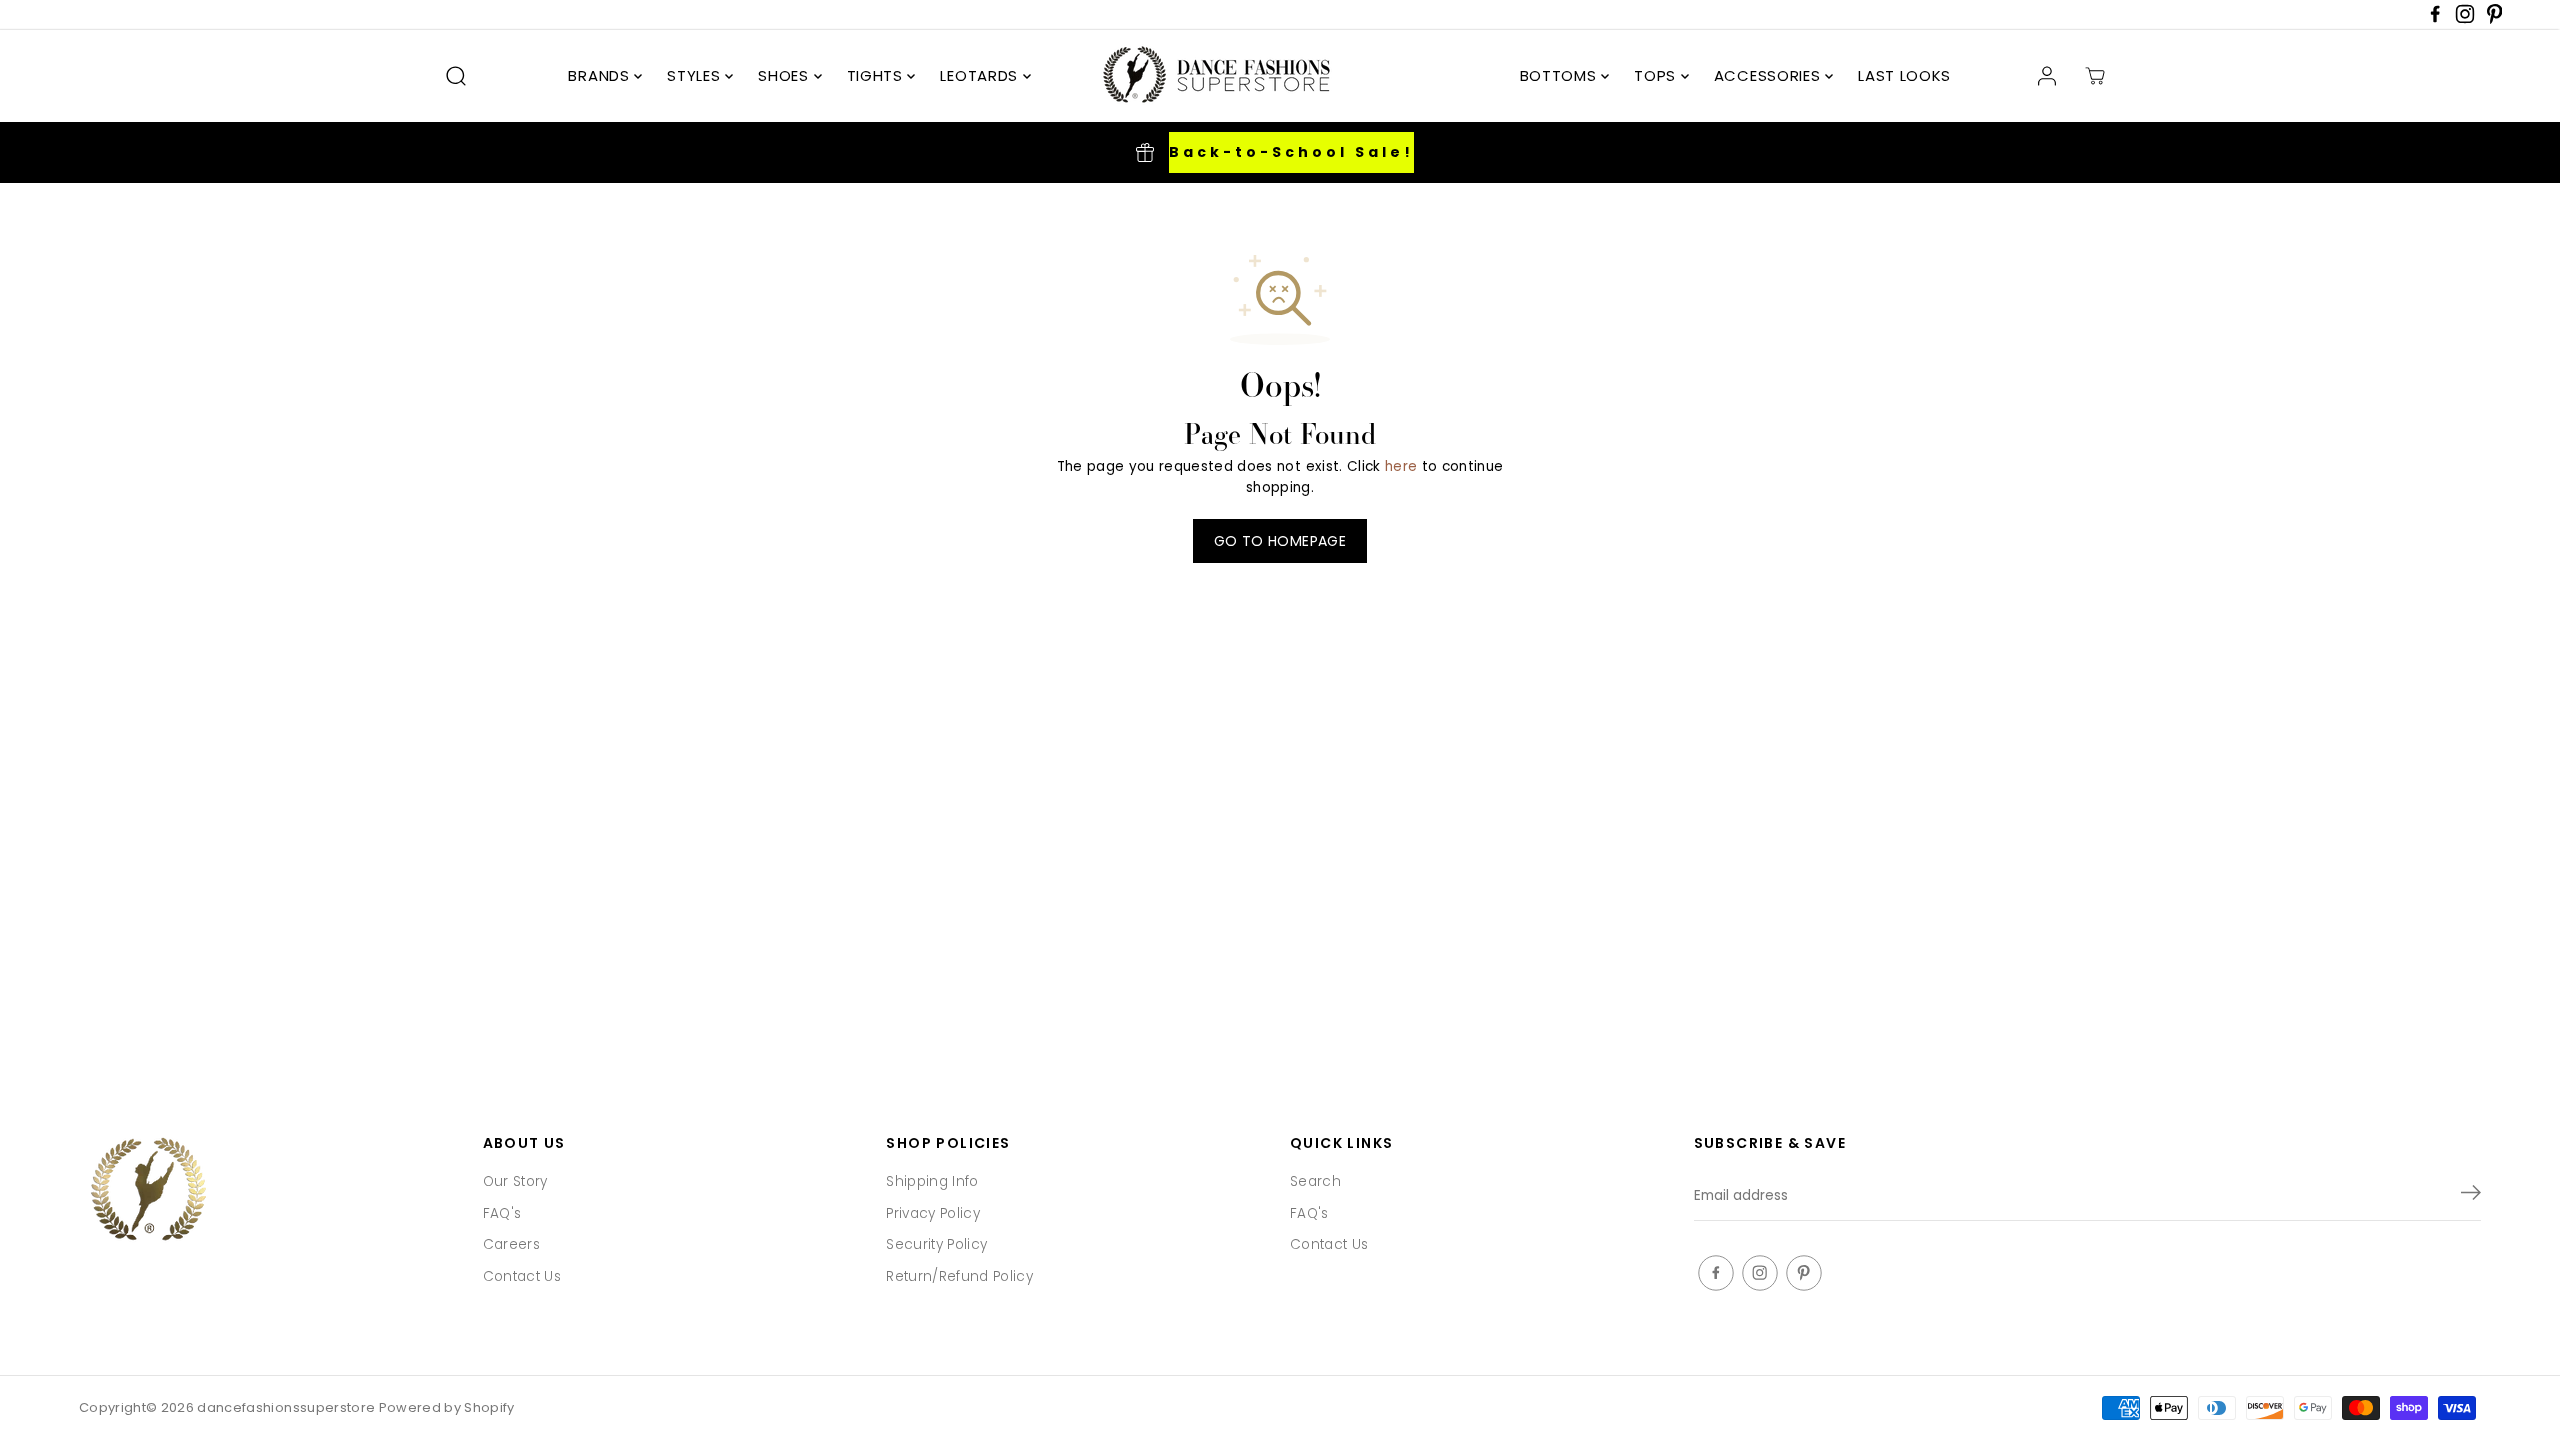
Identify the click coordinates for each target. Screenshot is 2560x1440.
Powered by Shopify (447, 1407)
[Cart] (2095, 76)
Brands (601, 75)
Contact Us (522, 1276)
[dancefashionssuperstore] (1210, 76)
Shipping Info (932, 1181)
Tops (1657, 75)
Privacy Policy (933, 1213)
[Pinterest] (2495, 19)
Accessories (1769, 75)
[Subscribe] (2471, 1196)
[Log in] (2047, 76)
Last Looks (1904, 75)
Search (1315, 1181)
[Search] (456, 76)
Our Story (515, 1181)
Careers (511, 1244)
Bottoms (1561, 75)
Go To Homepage (1280, 541)
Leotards (981, 75)
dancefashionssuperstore (286, 1407)
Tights (877, 75)
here (1401, 466)
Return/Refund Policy (959, 1276)
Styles (696, 75)
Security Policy (936, 1244)
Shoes (785, 75)
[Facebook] (2435, 19)
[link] (271, 1191)
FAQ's (502, 1213)
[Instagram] (2465, 19)
